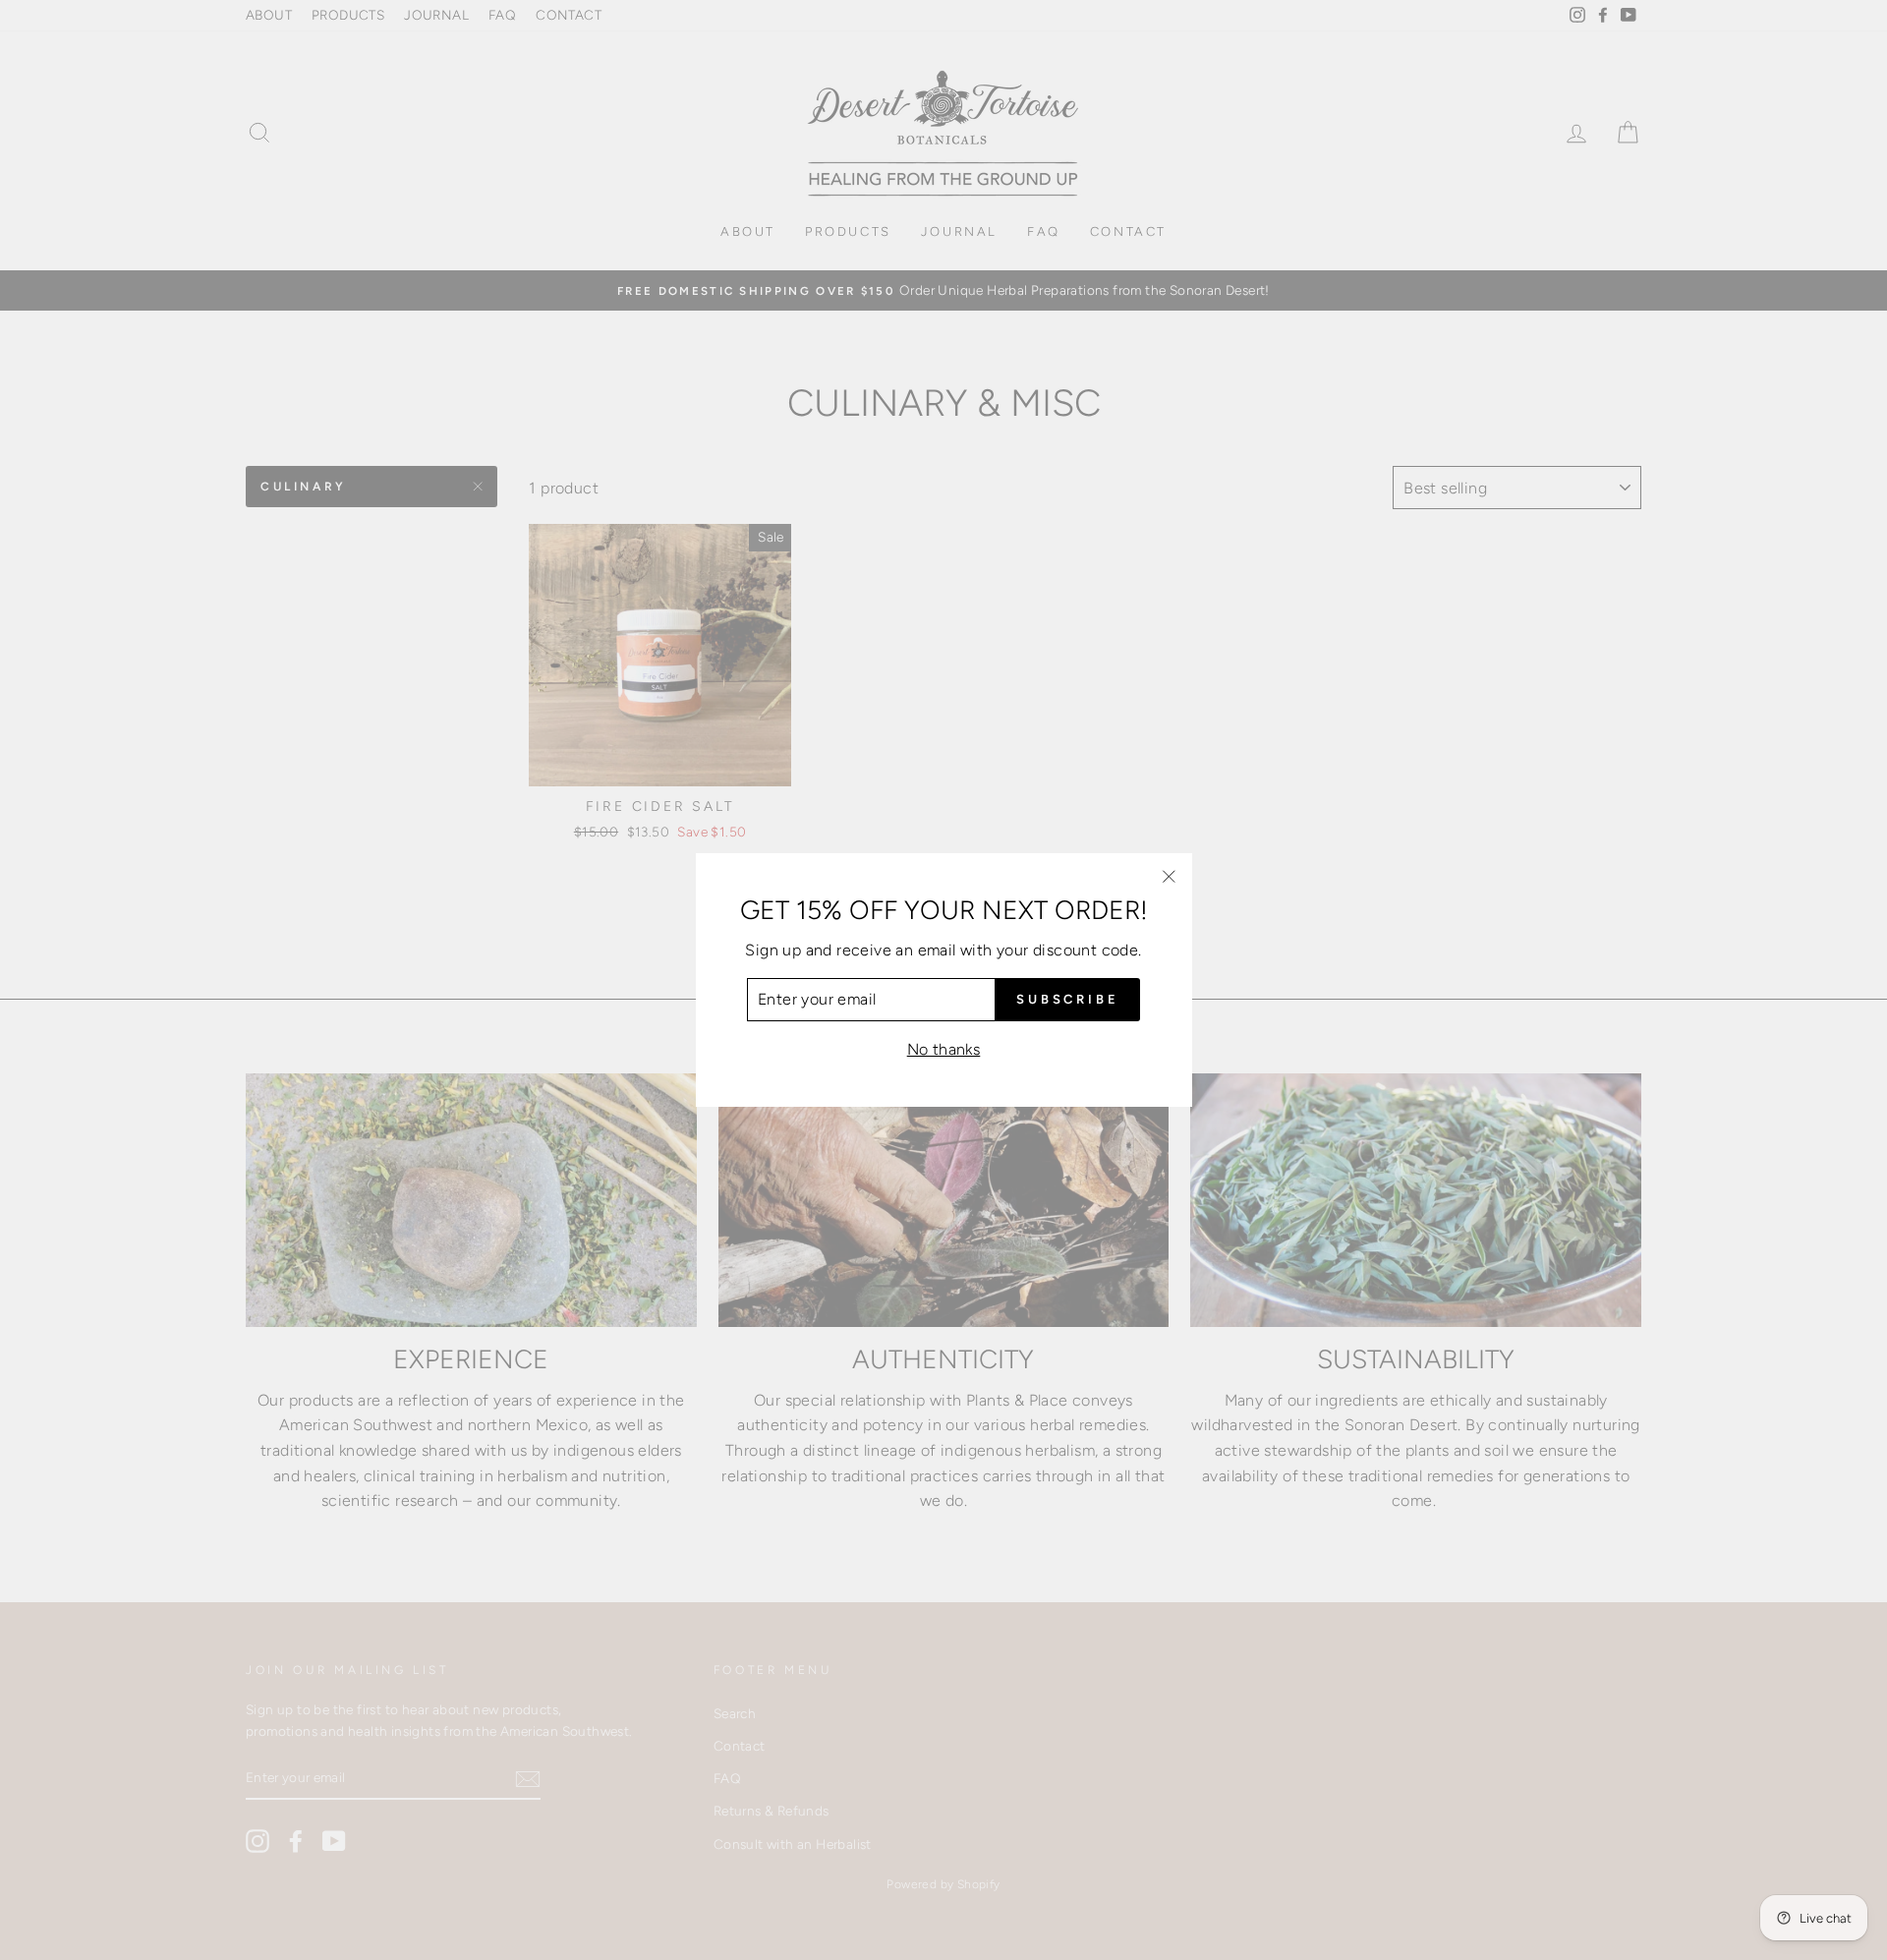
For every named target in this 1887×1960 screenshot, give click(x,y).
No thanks (944, 1049)
